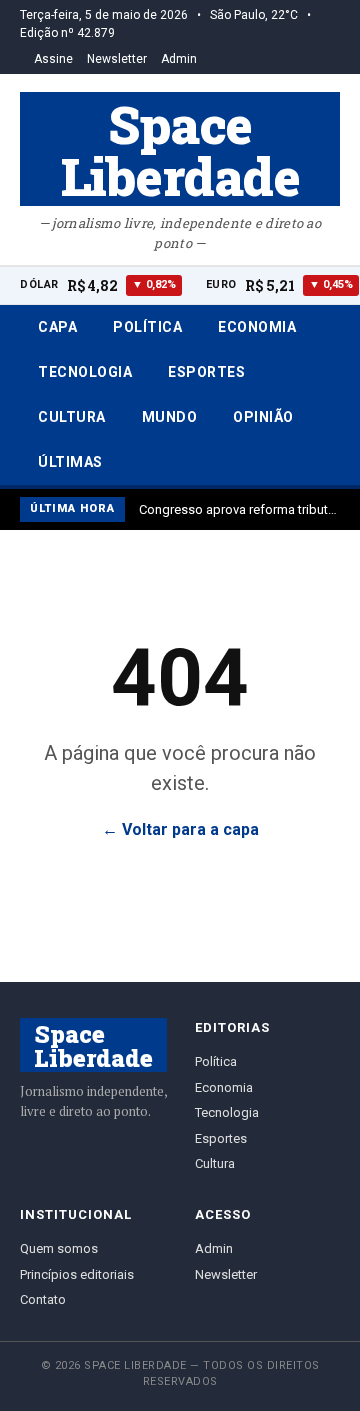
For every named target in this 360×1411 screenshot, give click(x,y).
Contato (43, 1299)
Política (147, 327)
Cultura (72, 417)
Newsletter (117, 59)
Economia (257, 327)
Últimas (70, 462)
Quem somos (59, 1248)
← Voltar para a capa (180, 829)
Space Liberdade (180, 149)
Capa (57, 327)
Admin (179, 59)
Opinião (263, 417)
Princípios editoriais (77, 1274)
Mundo (170, 417)
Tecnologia (85, 372)
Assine (53, 59)
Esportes (206, 372)
